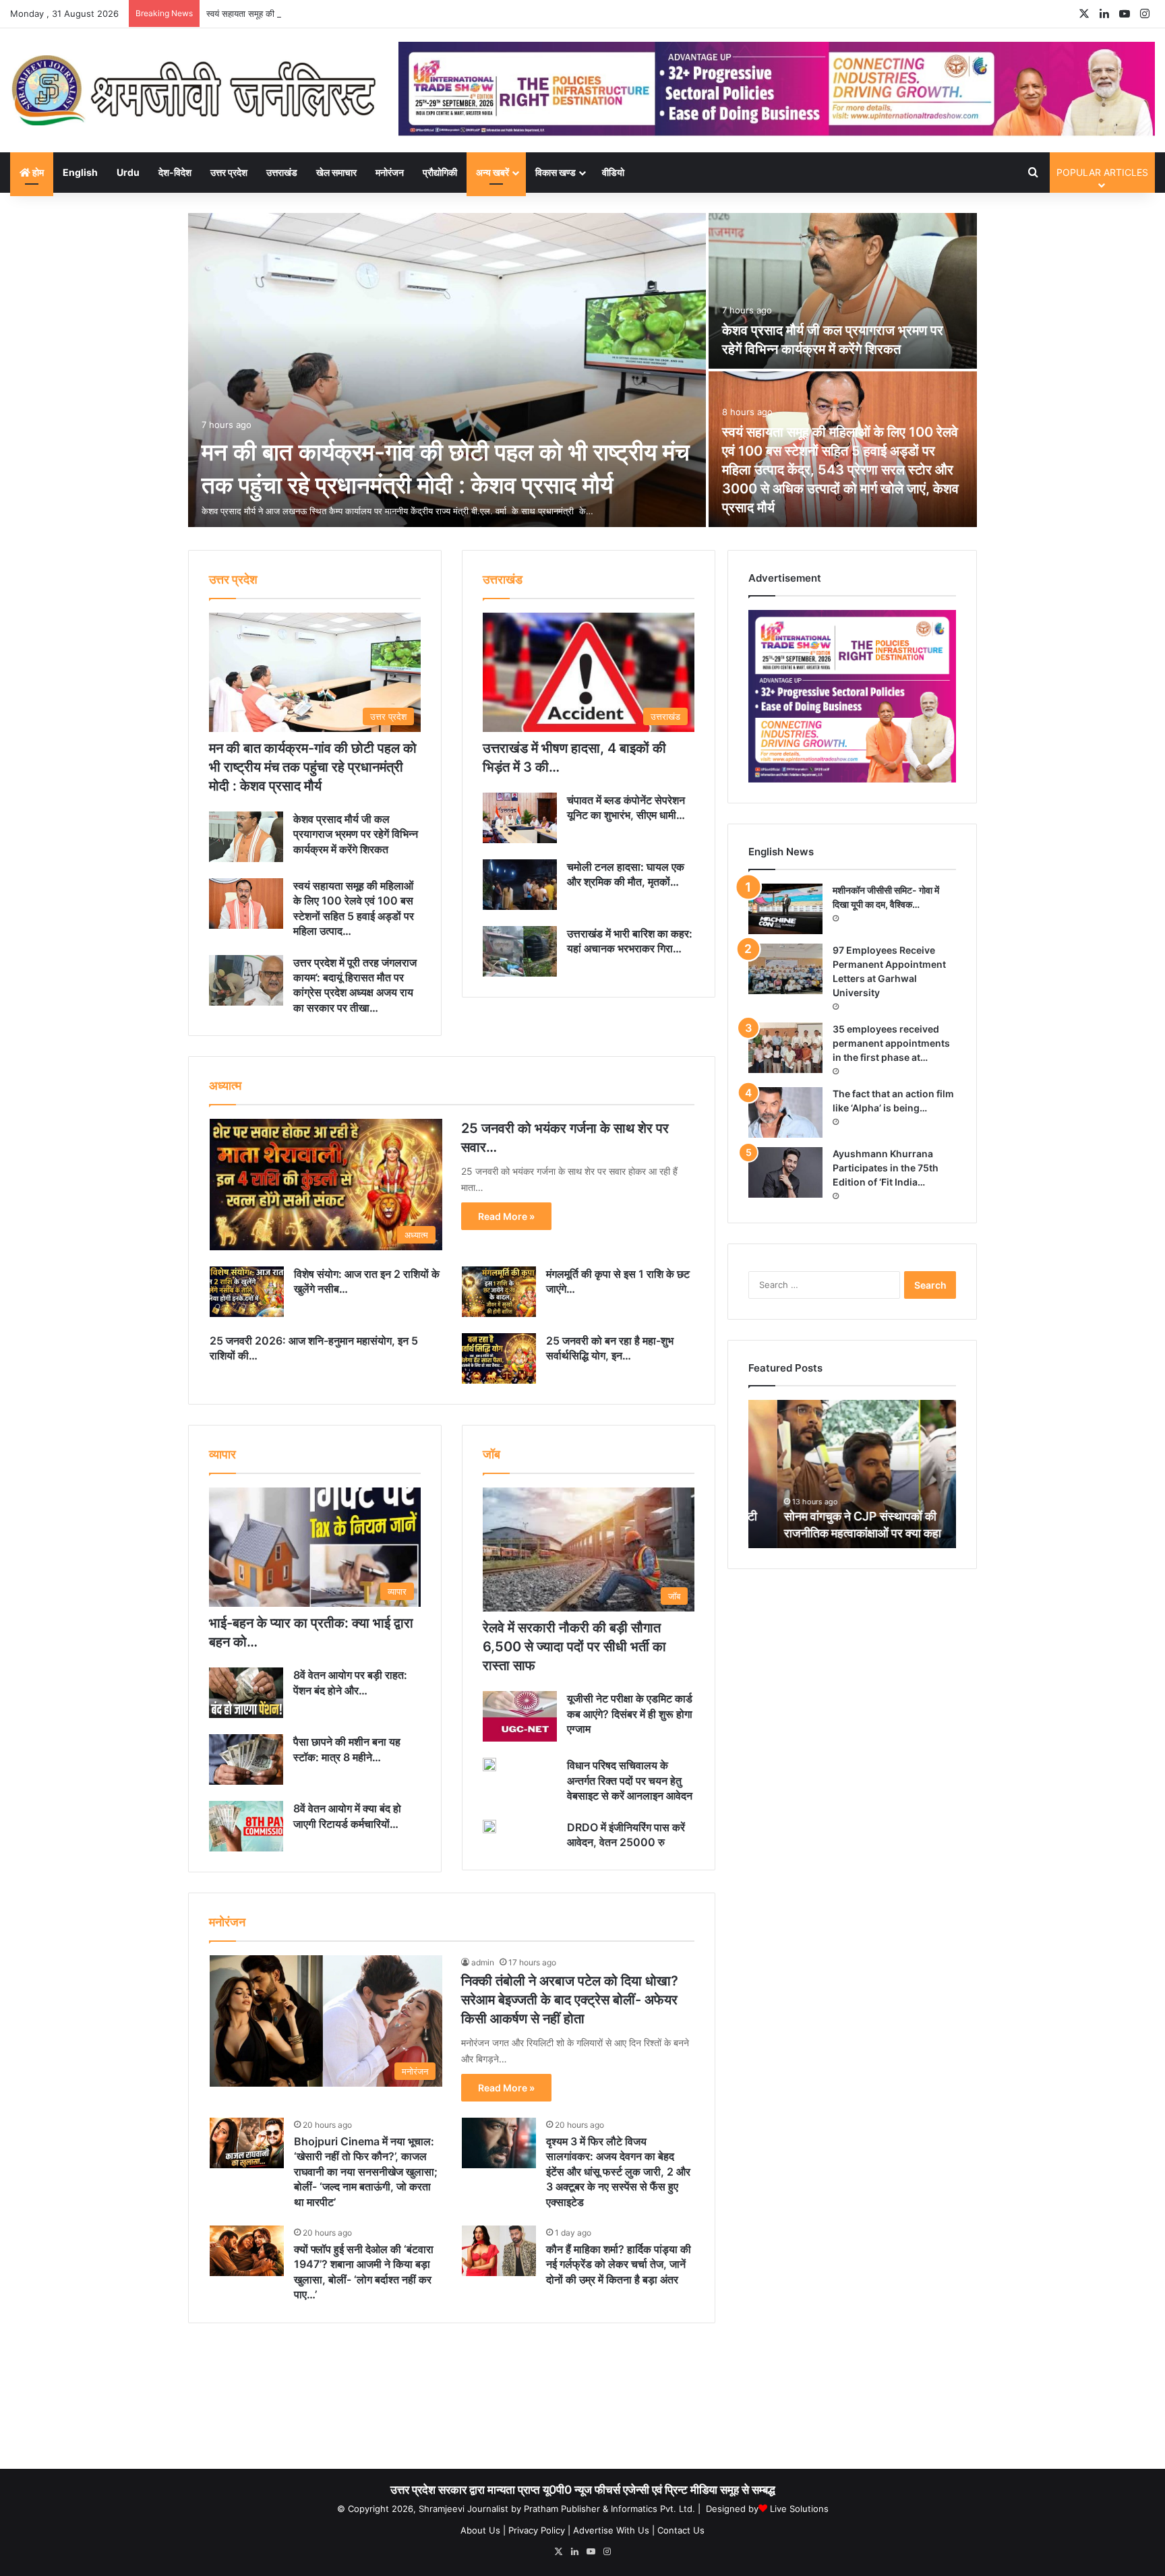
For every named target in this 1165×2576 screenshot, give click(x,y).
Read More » (506, 1216)
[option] (582, 371)
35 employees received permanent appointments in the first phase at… (891, 1043)
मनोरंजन (390, 172)
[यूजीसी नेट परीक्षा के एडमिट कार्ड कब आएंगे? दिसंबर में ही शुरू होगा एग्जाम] (520, 1716)
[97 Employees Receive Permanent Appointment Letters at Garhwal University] (785, 969)
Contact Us (681, 2530)
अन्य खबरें (492, 172)
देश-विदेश (175, 172)
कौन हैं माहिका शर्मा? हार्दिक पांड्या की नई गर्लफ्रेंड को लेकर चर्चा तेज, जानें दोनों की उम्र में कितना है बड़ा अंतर (619, 2264)
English (80, 172)
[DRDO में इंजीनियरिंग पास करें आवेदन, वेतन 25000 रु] (489, 1827)
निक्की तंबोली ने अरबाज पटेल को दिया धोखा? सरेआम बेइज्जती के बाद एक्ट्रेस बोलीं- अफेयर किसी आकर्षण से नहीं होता (570, 2000)
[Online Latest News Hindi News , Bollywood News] (194, 90)
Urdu (128, 172)
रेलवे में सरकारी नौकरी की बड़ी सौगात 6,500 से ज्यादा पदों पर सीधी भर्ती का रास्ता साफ (574, 1647)
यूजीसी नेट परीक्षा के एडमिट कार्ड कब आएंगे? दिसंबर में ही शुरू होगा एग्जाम (630, 1714)
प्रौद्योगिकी (440, 172)
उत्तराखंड (282, 172)
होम (37, 172)
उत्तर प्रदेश (229, 172)
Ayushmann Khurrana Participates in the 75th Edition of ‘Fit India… (886, 1168)
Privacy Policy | (539, 2530)
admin (483, 1962)
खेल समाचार (336, 172)
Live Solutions (799, 2509)
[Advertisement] (582, 2401)
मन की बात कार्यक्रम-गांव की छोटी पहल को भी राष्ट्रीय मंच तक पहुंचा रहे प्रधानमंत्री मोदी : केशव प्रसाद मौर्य (313, 767)
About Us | (483, 2530)
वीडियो (613, 172)
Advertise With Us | (614, 2530)
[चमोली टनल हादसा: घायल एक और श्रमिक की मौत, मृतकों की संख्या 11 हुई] (520, 885)
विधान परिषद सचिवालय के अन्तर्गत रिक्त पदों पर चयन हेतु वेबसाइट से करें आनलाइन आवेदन (630, 1780)
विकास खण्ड (556, 172)
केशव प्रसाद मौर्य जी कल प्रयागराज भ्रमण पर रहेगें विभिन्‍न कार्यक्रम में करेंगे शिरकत (356, 834)
